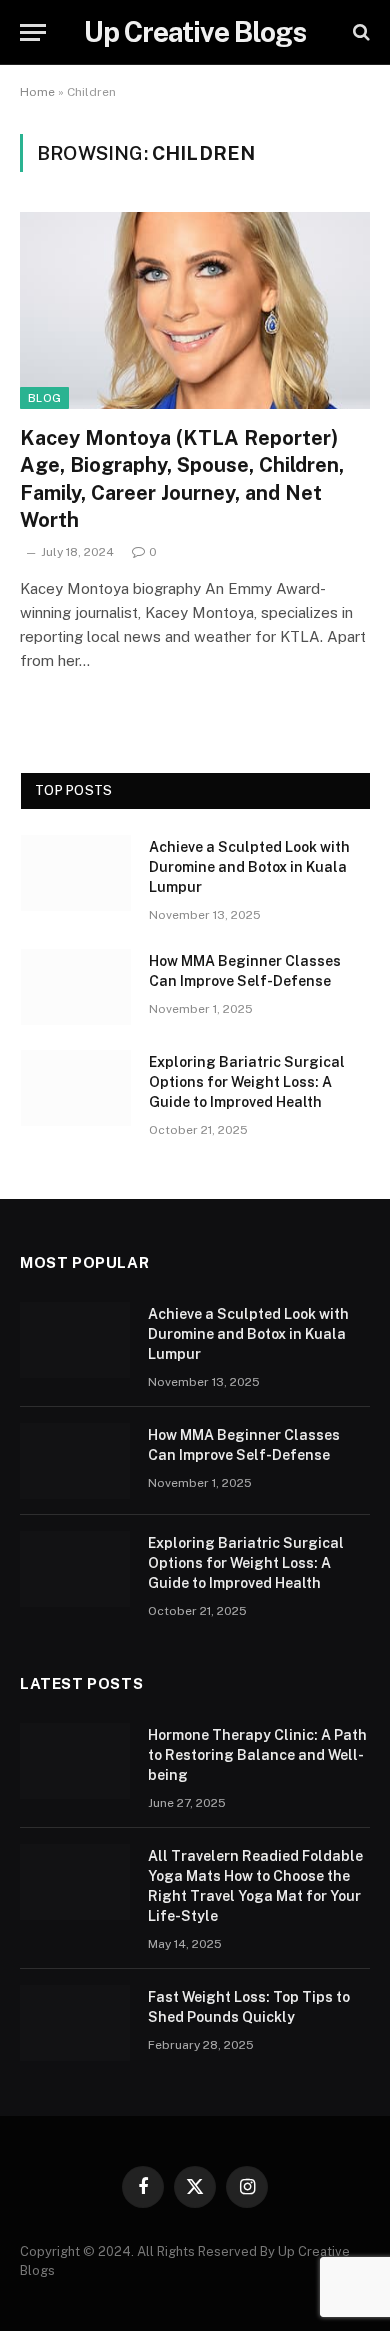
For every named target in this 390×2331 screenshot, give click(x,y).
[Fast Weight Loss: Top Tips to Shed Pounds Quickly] (75, 2023)
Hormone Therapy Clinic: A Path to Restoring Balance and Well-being (257, 1755)
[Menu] (33, 32)
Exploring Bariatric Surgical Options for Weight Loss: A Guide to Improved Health (247, 1082)
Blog (44, 398)
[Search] (359, 32)
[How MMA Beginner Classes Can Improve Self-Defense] (76, 987)
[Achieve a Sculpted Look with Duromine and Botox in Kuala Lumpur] (76, 873)
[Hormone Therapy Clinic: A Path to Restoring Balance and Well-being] (75, 1761)
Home (37, 92)
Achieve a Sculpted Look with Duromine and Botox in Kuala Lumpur (249, 867)
